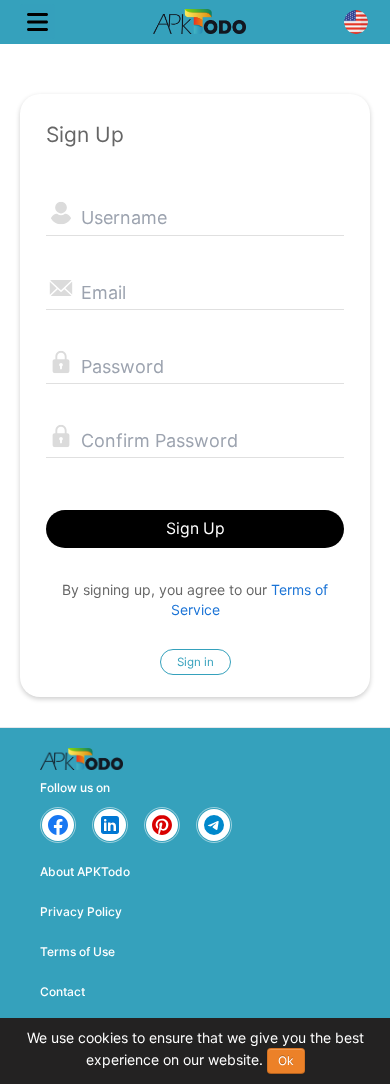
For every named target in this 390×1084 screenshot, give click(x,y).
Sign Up (195, 528)
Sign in (195, 662)
